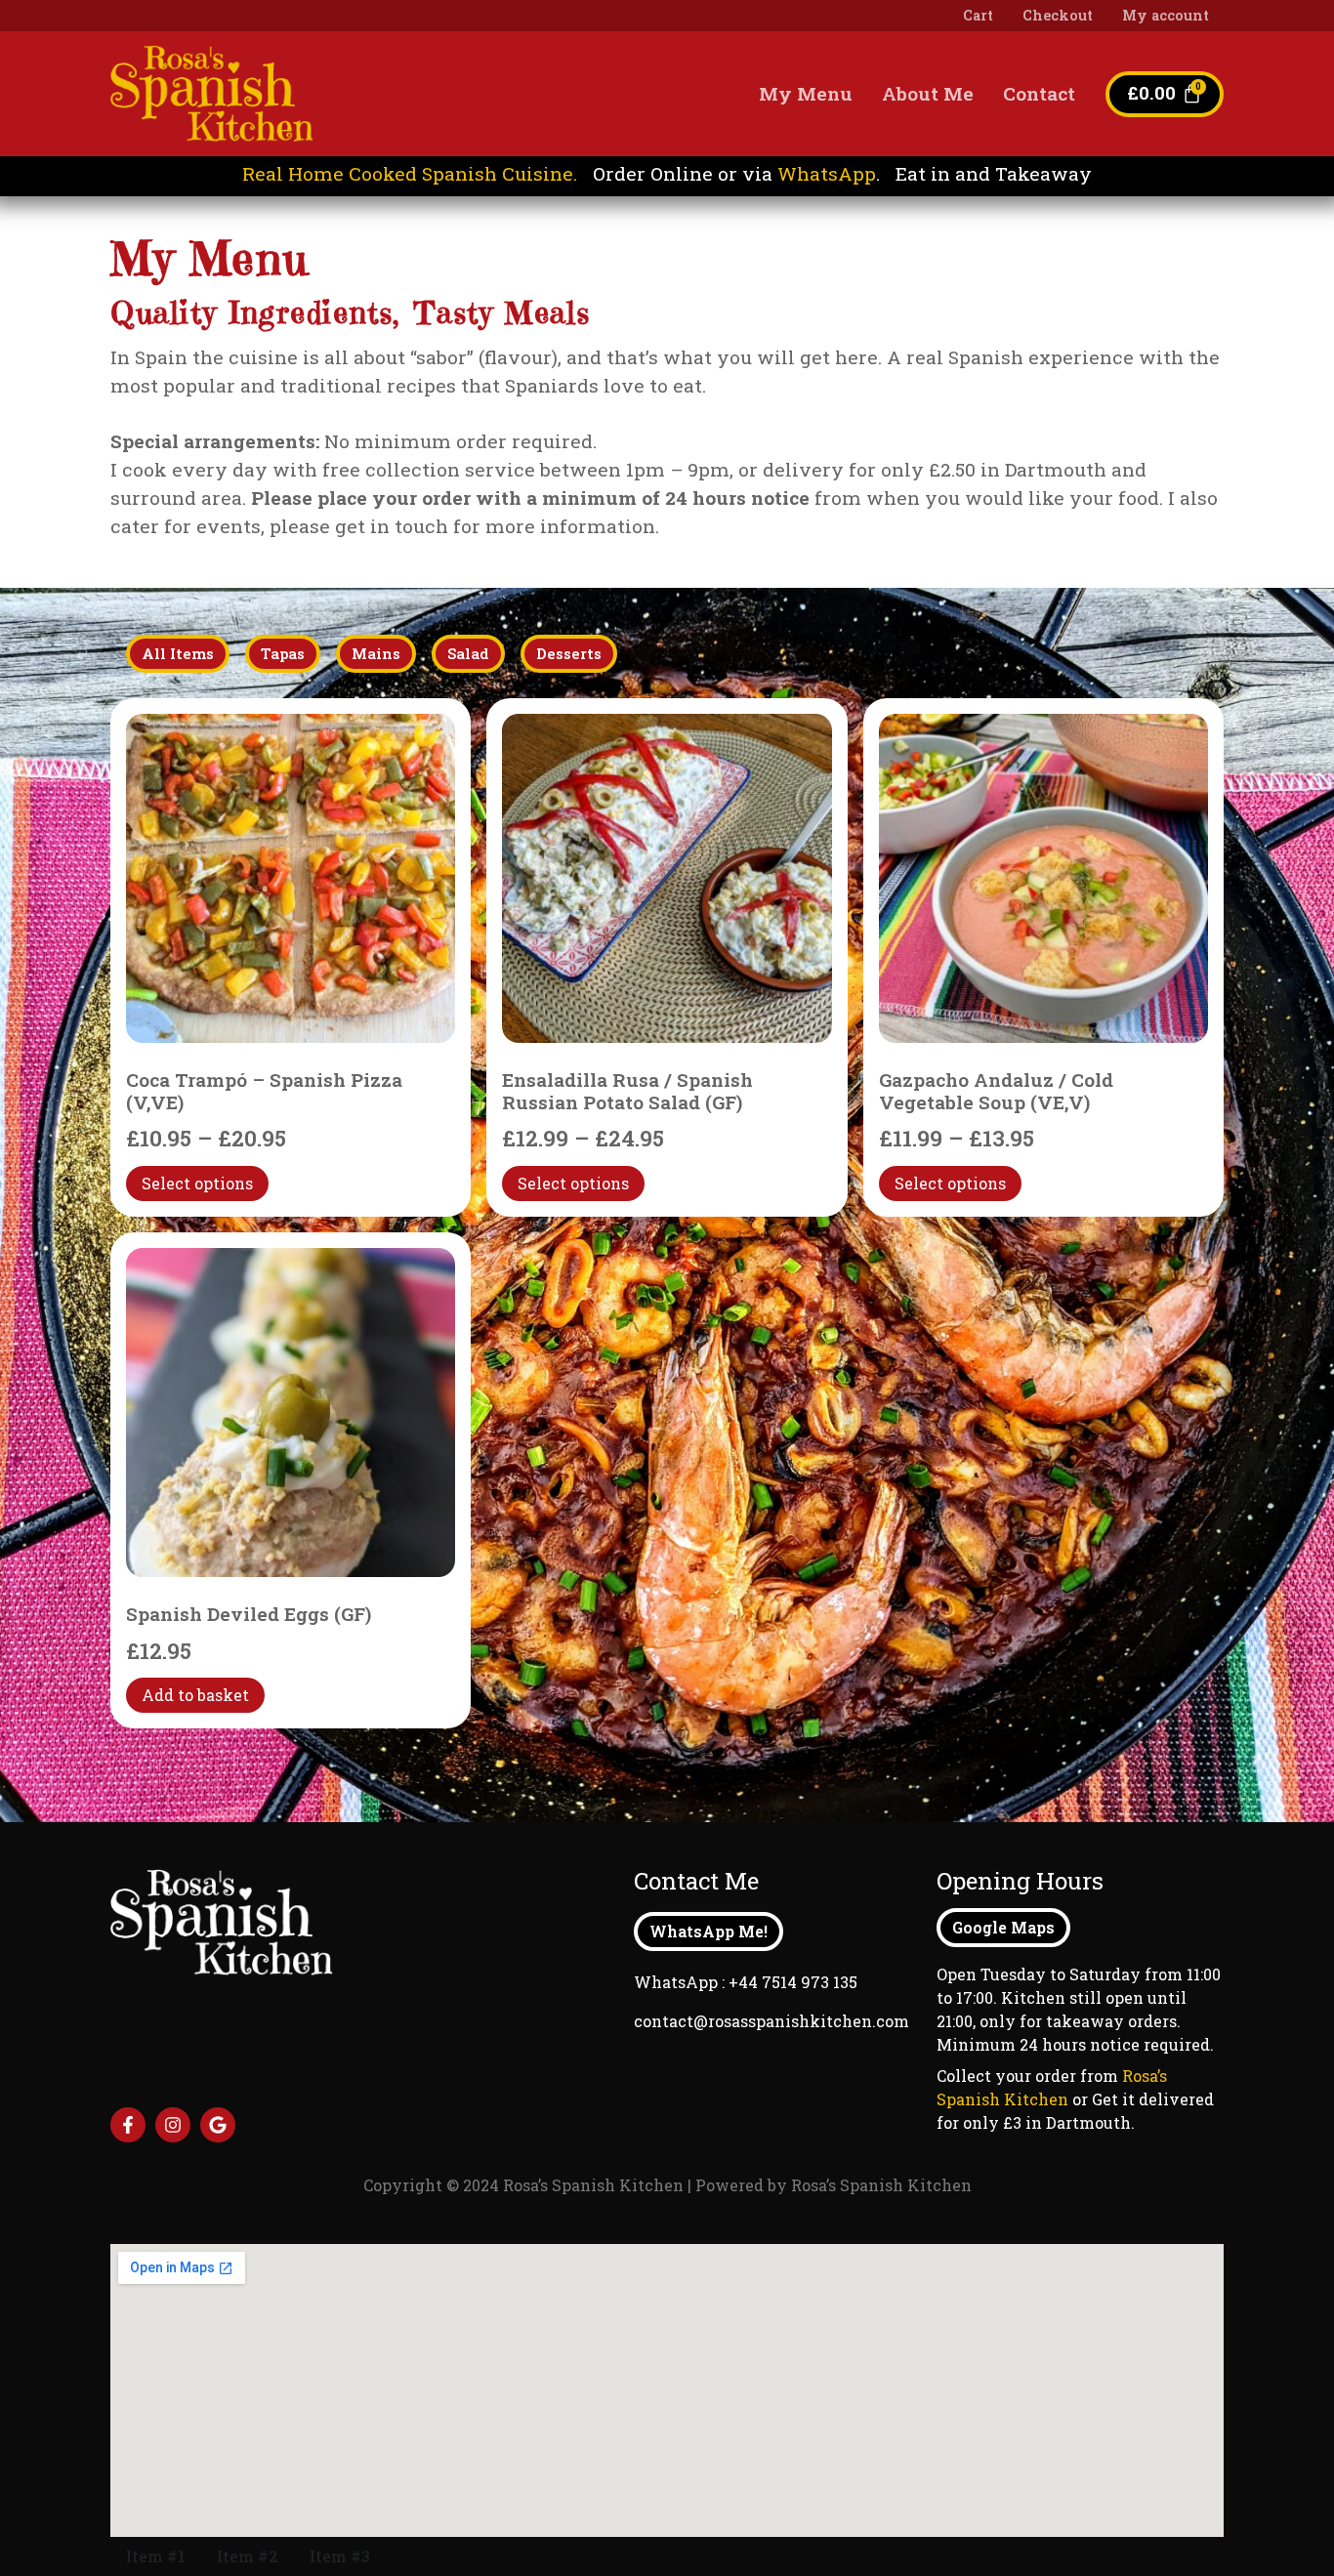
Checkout (1058, 15)
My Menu (806, 93)
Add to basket (195, 1695)
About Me (928, 93)
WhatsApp (827, 173)
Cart (978, 15)
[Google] (218, 2125)
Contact (1039, 93)
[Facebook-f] (128, 2125)
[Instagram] (173, 2125)
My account (1166, 15)
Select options (197, 1183)
